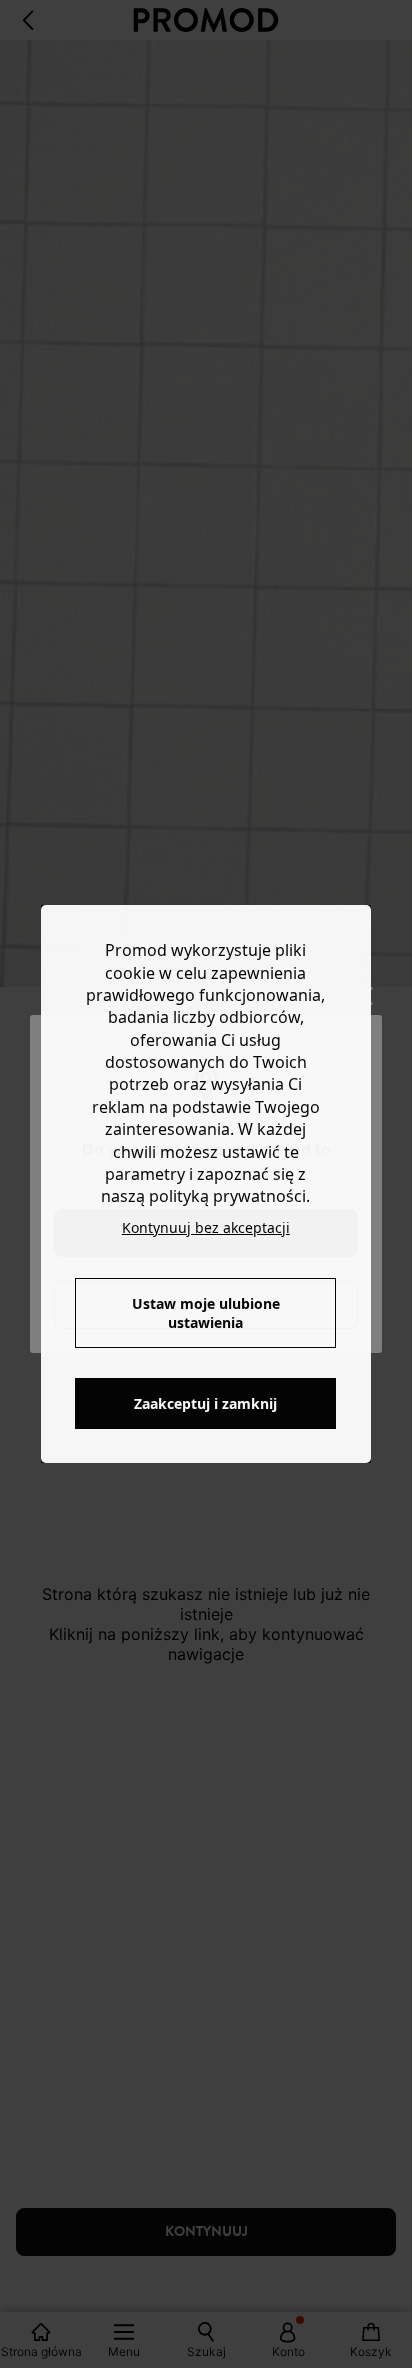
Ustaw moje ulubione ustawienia (206, 1313)
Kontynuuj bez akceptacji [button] (206, 1227)
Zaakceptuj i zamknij (205, 1403)
